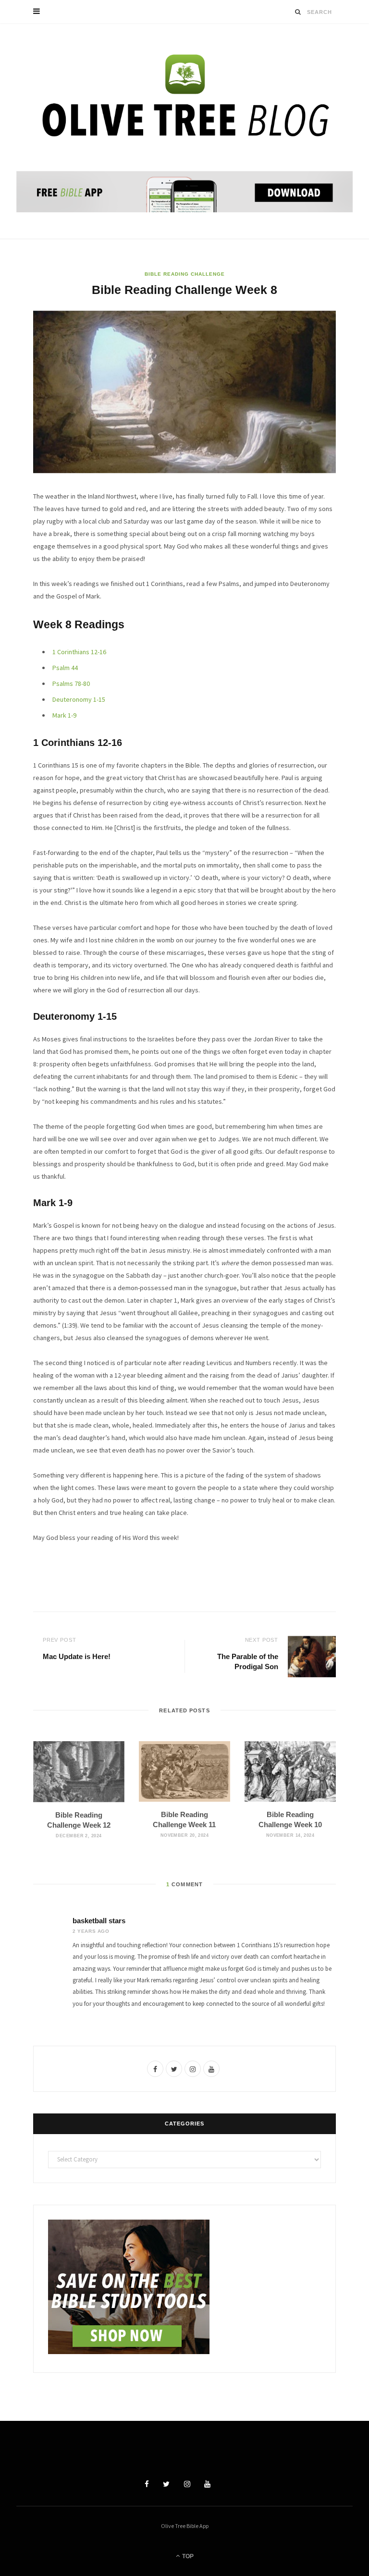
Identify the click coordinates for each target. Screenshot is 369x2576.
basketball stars (99, 1921)
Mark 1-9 (64, 715)
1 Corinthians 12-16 (79, 652)
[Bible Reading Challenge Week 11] (184, 1772)
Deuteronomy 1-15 (79, 699)
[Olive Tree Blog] (184, 98)
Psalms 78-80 (71, 684)
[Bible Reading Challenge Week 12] (79, 1772)
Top (187, 2556)
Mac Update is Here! (77, 1656)
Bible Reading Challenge (185, 274)
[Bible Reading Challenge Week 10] (290, 1772)
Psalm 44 (65, 668)
